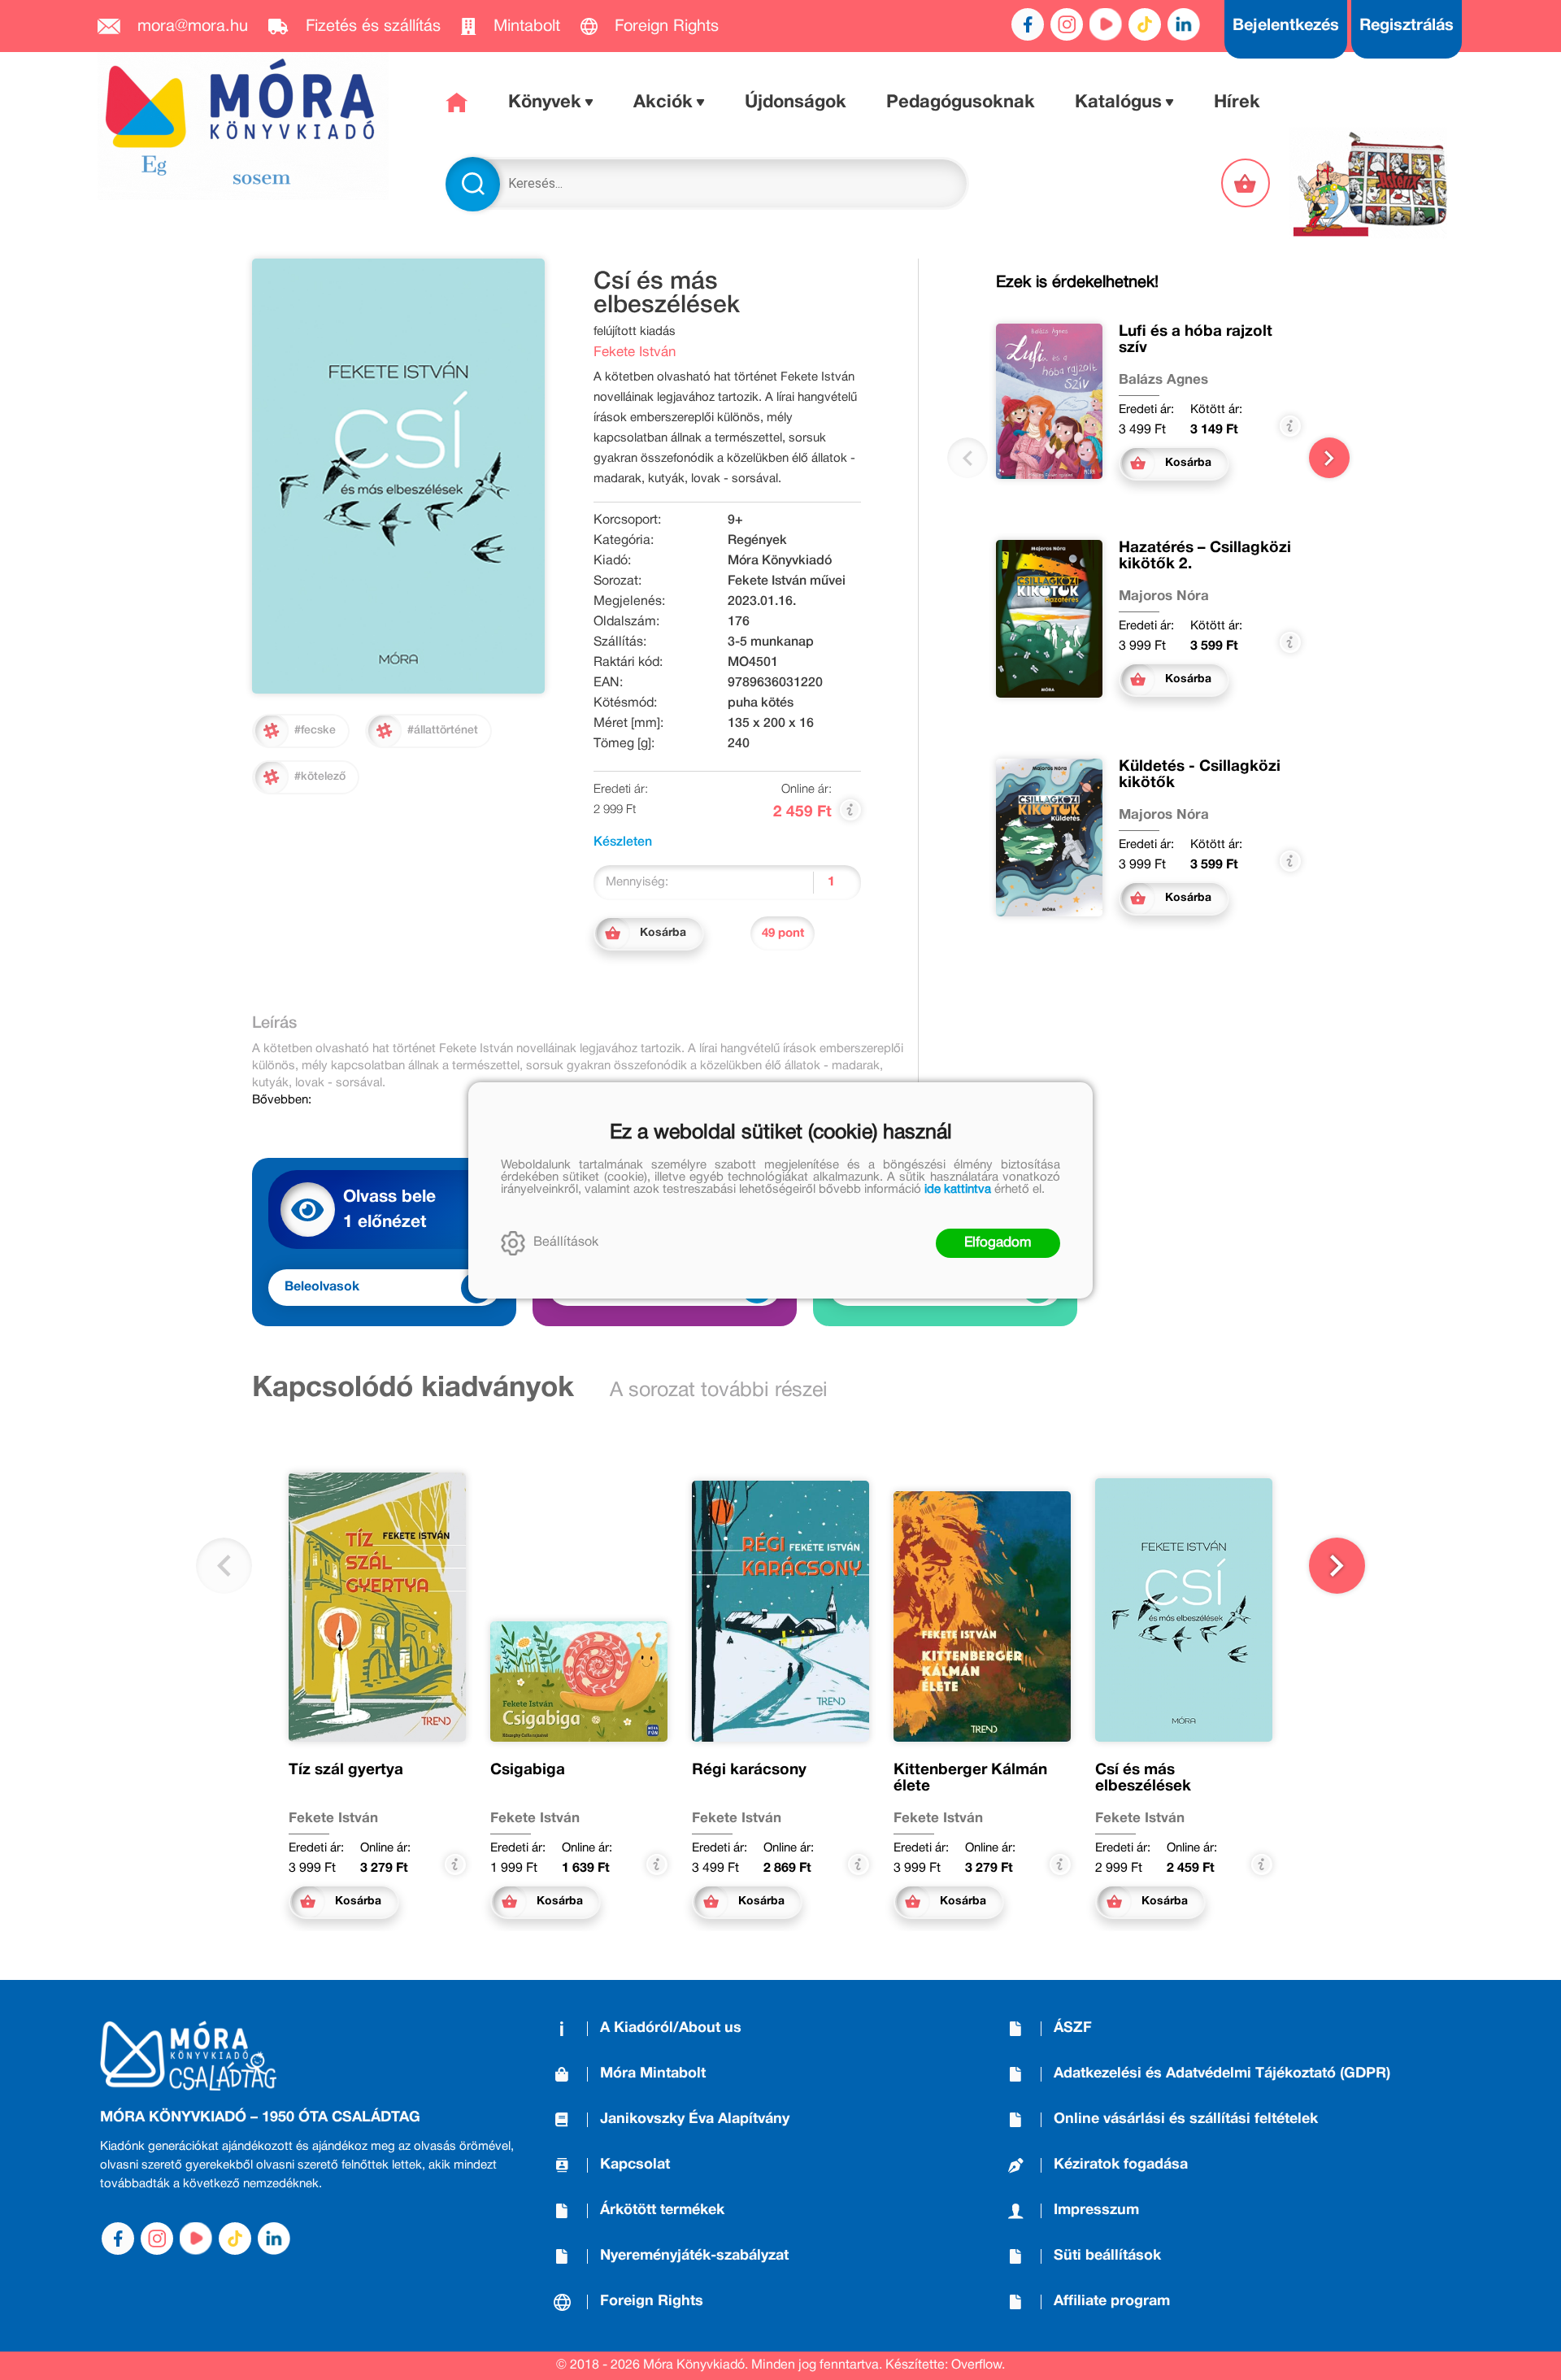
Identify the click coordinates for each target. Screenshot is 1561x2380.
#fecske (315, 731)
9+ (735, 520)
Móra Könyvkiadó (780, 561)
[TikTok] (1145, 24)
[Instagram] (1067, 24)
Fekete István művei (787, 581)
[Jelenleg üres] (1247, 183)
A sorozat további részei (719, 1391)
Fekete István (635, 352)
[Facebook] (1028, 24)
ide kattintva (958, 1190)
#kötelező (320, 777)
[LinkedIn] (1184, 24)
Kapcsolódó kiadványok (413, 1389)
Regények (757, 541)
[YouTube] (1106, 24)
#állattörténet (443, 731)
